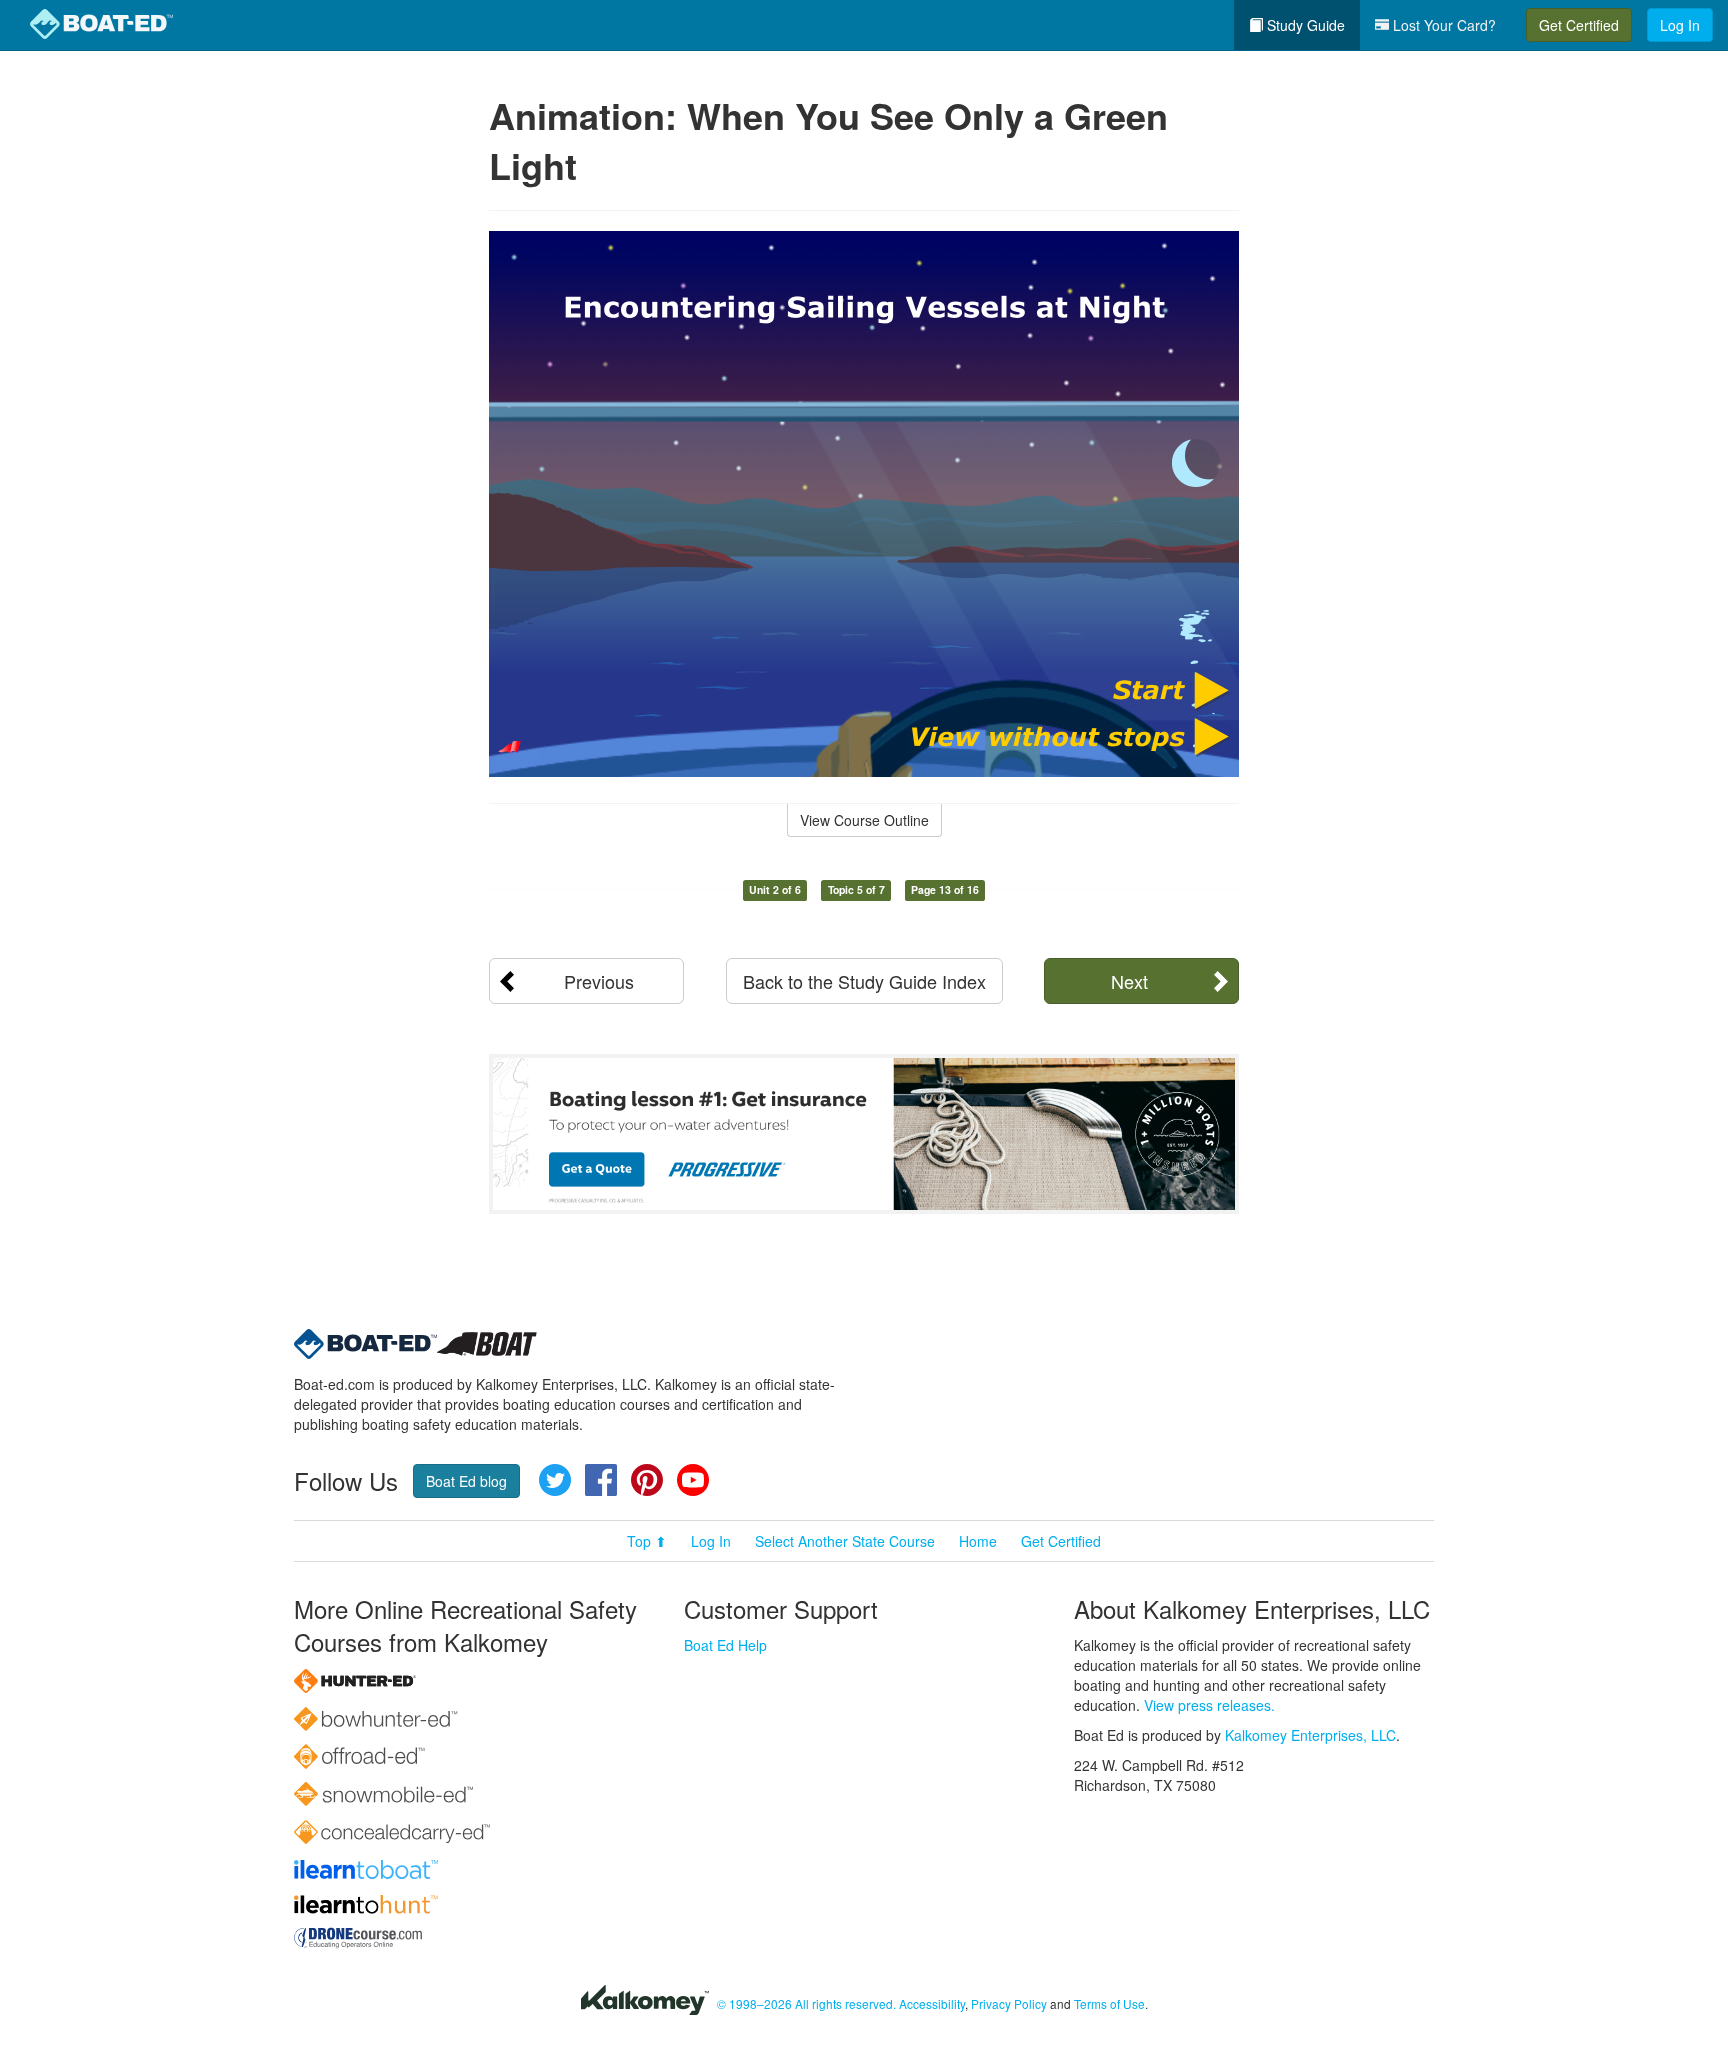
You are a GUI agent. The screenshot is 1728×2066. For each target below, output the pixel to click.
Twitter (555, 1480)
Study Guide (1304, 25)
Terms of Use (1109, 2003)
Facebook (601, 1480)
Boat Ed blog (466, 1481)
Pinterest (647, 1480)
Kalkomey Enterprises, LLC (1310, 1735)
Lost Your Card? (1442, 25)
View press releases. (1209, 1705)
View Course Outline (864, 820)
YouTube (693, 1480)
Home (978, 1541)
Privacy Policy (1009, 2003)
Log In (1680, 25)
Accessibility (932, 2003)
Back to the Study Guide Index (864, 981)
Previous (599, 981)
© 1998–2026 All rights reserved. (806, 2003)
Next (1129, 981)
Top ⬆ (647, 1541)
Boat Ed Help (725, 1645)
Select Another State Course (845, 1541)
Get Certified (1579, 25)
